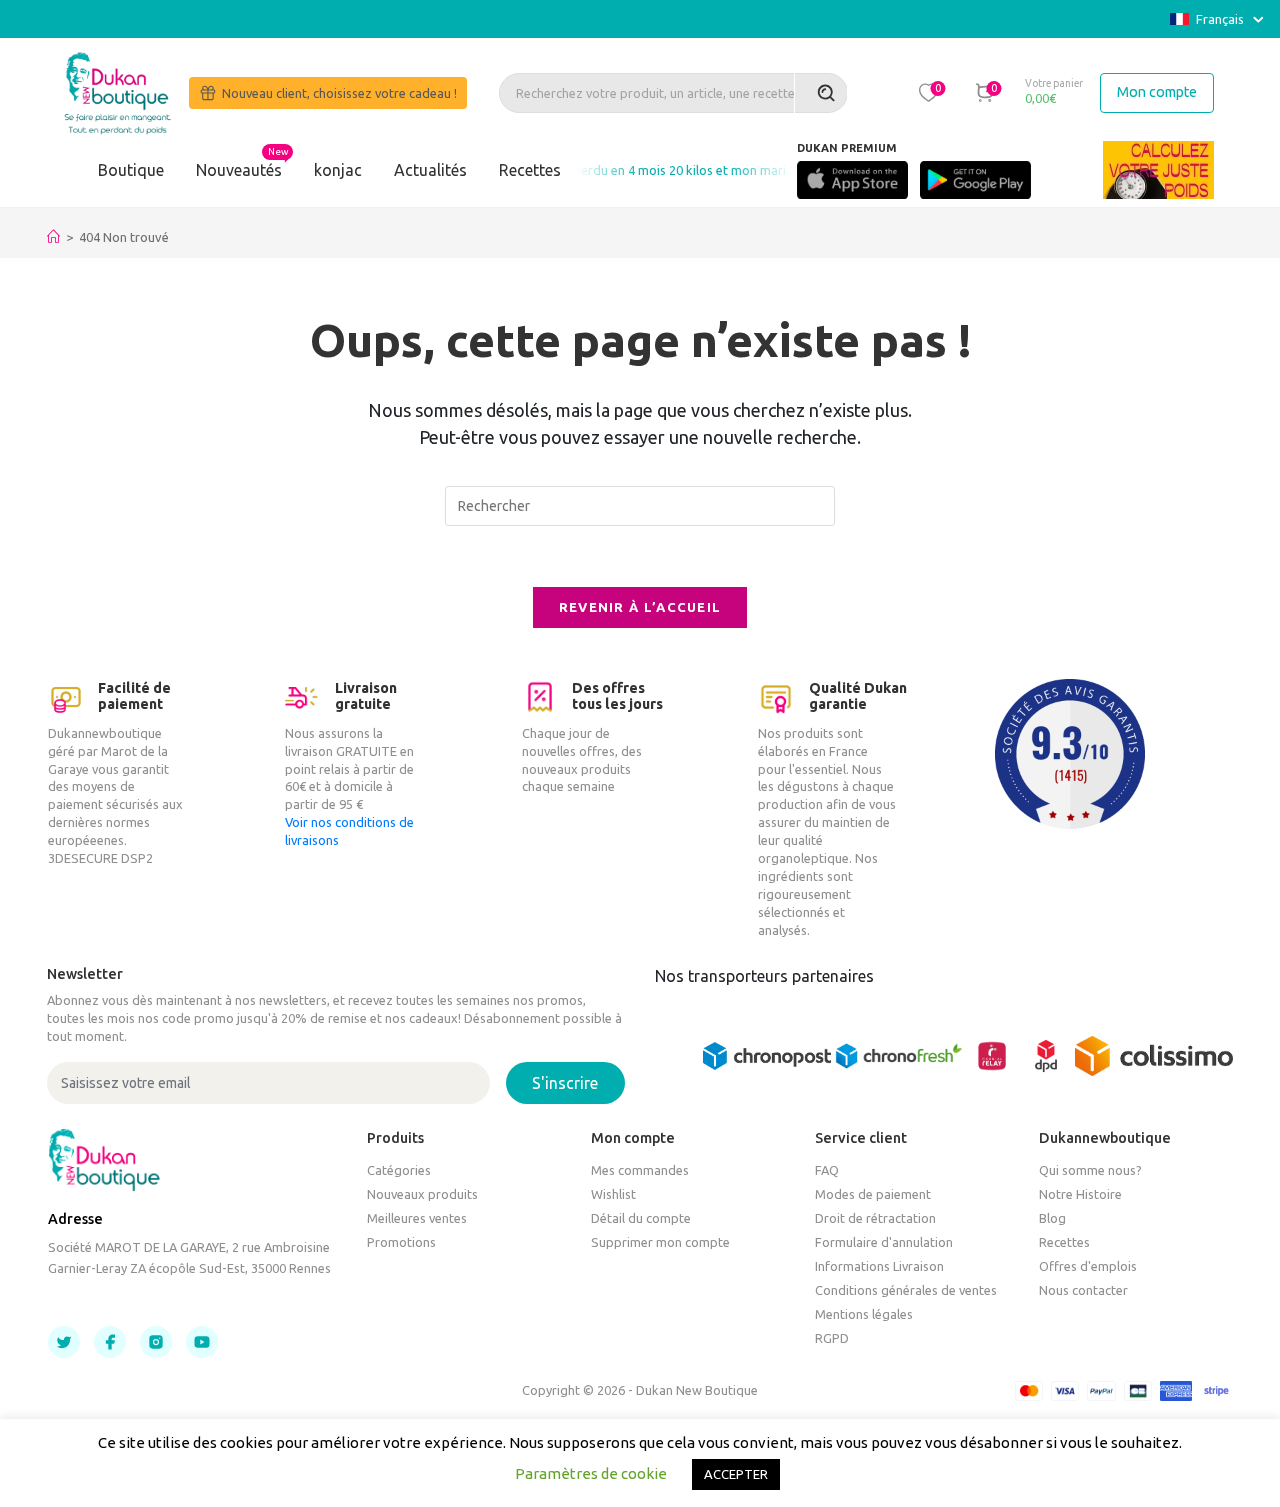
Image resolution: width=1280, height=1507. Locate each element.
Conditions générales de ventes (906, 1290)
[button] (928, 92)
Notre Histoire (1080, 1194)
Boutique (131, 170)
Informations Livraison (879, 1266)
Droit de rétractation (875, 1218)
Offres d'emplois (1088, 1266)
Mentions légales (864, 1314)
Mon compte (1157, 92)
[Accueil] (53, 237)
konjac (338, 170)
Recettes (530, 170)
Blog (1052, 1218)
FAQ (827, 1170)
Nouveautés (239, 170)
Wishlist (613, 1194)
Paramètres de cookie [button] (591, 1473)
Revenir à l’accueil (640, 607)
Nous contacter (1083, 1290)
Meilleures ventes (417, 1218)
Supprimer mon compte (660, 1242)
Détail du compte (641, 1218)
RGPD (832, 1338)
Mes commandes (640, 1170)
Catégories (399, 1170)
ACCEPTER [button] (736, 1474)
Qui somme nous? (1090, 1170)
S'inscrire (565, 1083)
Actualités (430, 170)
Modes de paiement (873, 1194)
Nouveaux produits (422, 1194)
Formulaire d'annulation (884, 1242)
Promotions (401, 1242)
